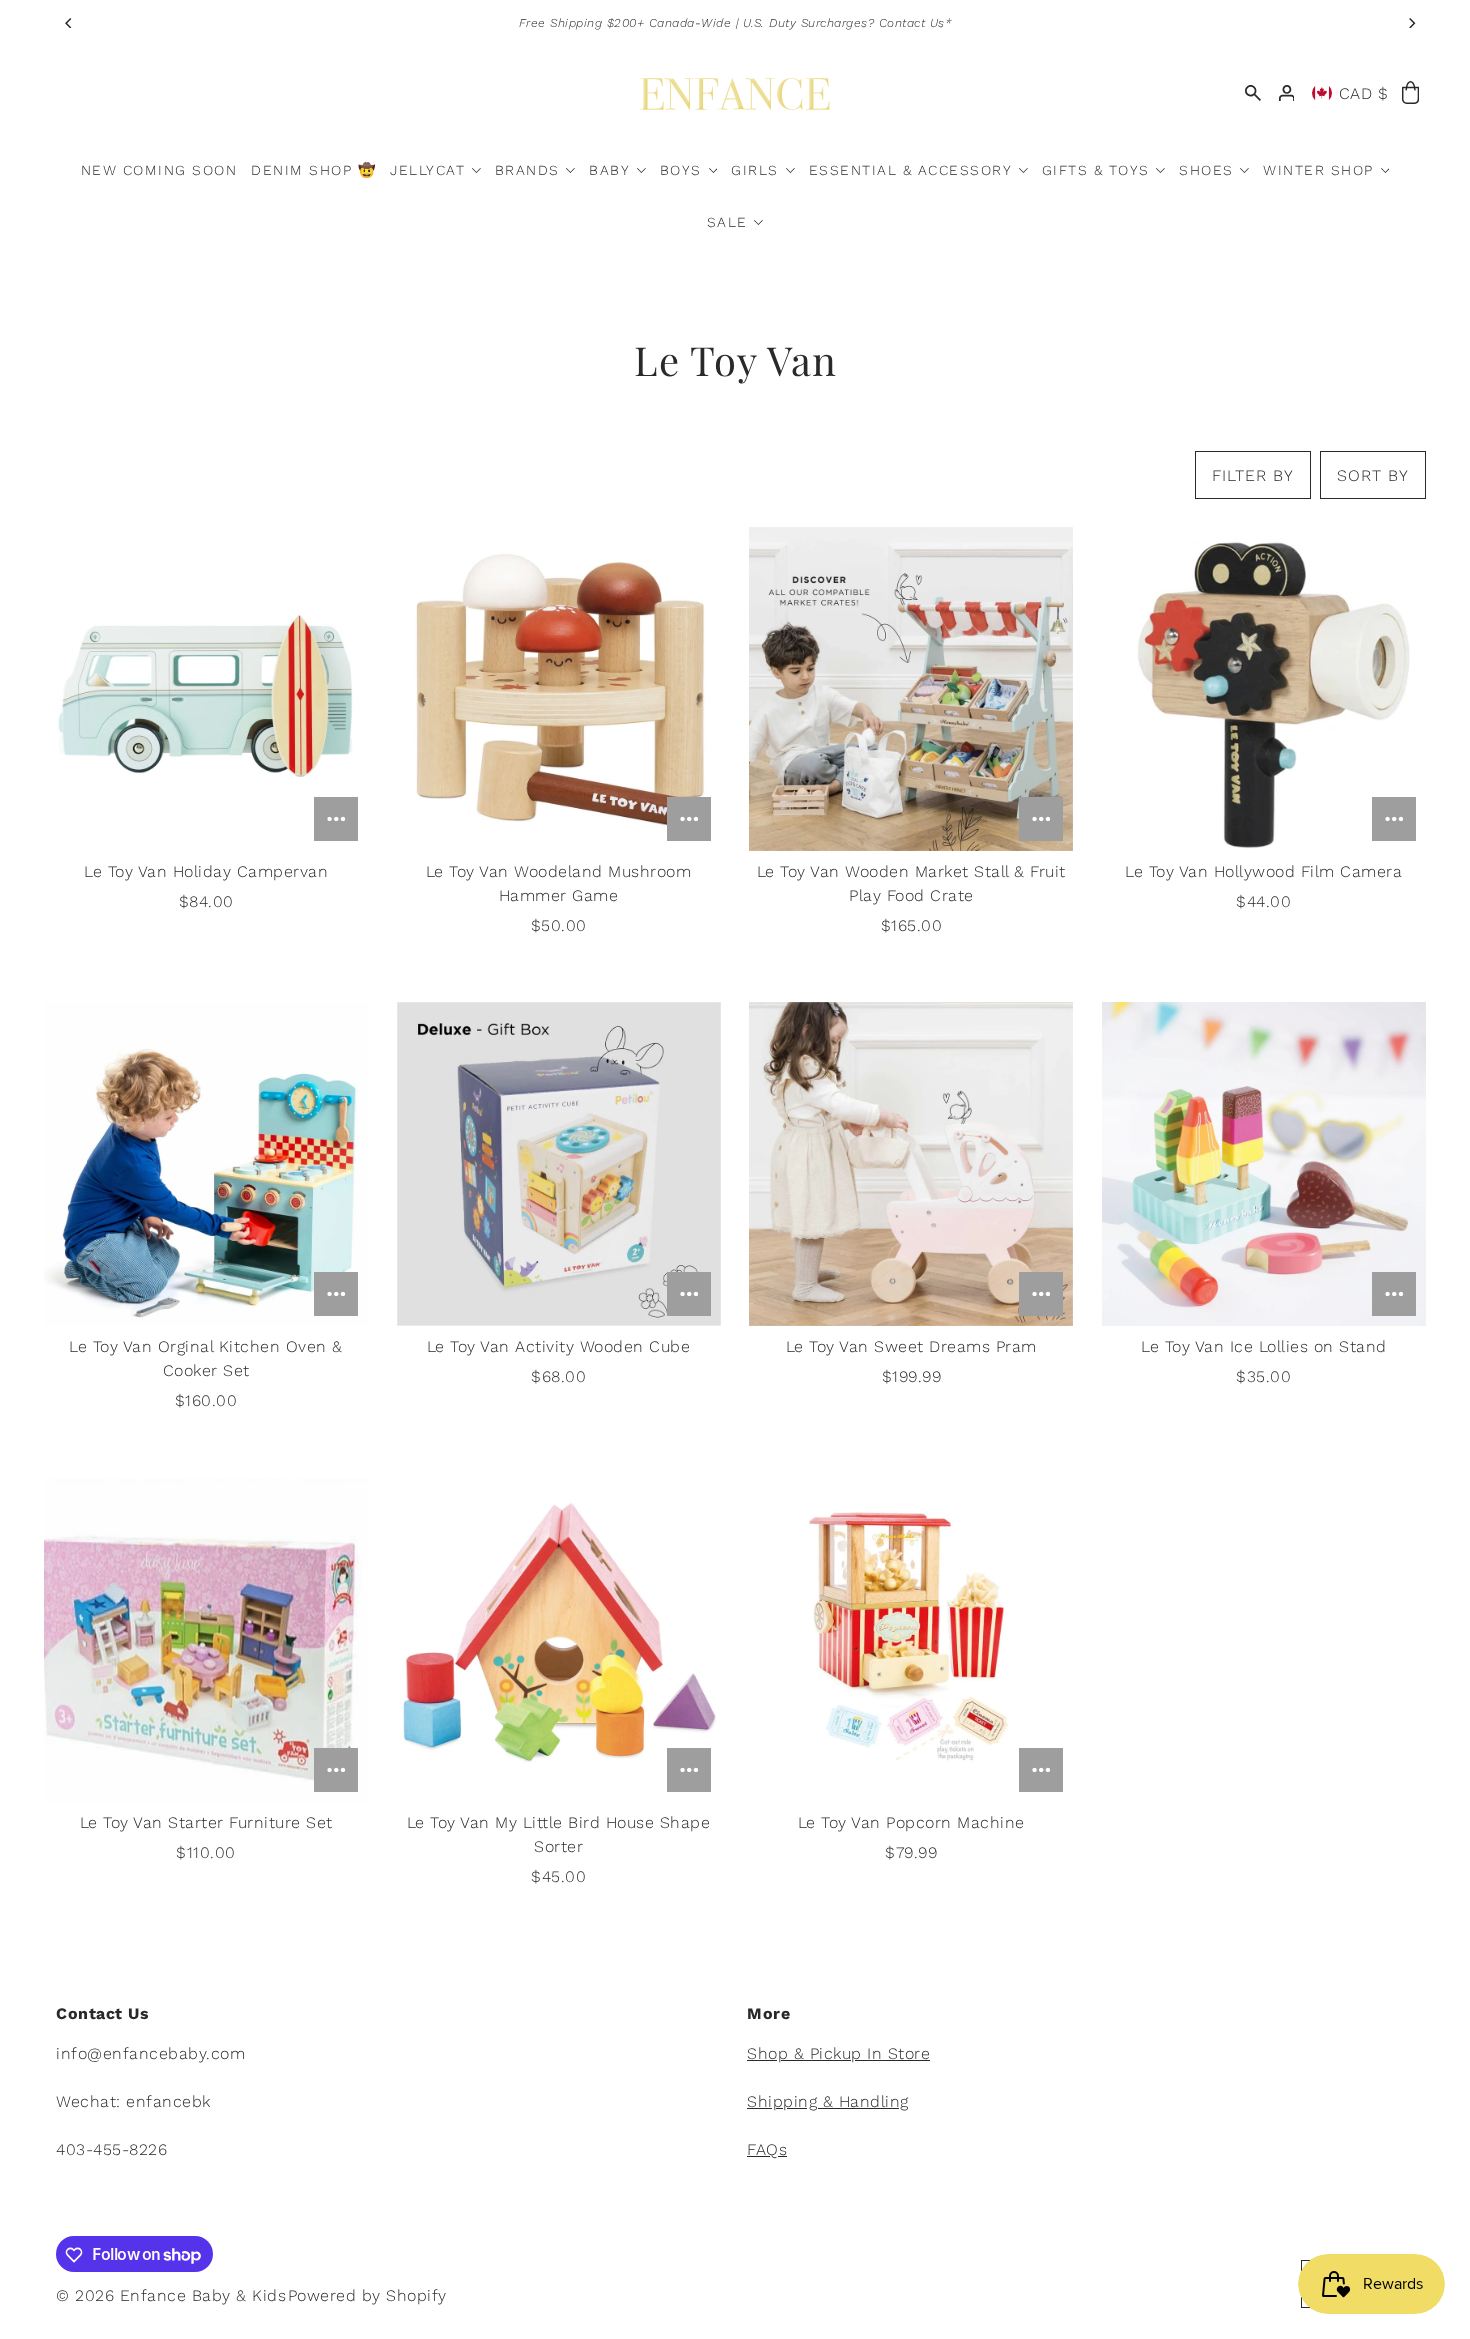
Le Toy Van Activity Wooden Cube (559, 1346)
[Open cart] (1410, 93)
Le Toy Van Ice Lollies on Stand (1264, 1346)
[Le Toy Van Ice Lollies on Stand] (1264, 1164)
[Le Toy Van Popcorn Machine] (911, 1640)
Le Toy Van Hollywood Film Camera (1263, 871)
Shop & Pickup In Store (838, 2054)
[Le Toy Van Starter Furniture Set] (206, 1640)
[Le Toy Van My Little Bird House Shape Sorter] (559, 1640)
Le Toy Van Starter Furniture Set (206, 1822)
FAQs (767, 2150)
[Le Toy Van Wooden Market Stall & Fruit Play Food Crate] (911, 689)
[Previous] (69, 23)
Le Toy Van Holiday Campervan (206, 871)
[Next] (1411, 23)
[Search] (1253, 93)
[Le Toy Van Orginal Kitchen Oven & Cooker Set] (206, 1164)
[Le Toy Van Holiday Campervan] (206, 689)
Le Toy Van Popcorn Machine (911, 1822)
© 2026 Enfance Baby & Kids (171, 2296)
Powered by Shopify (367, 2296)
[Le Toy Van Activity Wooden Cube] (559, 1164)
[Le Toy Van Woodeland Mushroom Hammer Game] (559, 689)
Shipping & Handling (828, 2102)
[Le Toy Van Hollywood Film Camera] (1264, 689)
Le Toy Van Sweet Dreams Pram (911, 1346)
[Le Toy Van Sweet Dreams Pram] (911, 1164)
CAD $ (1364, 93)
